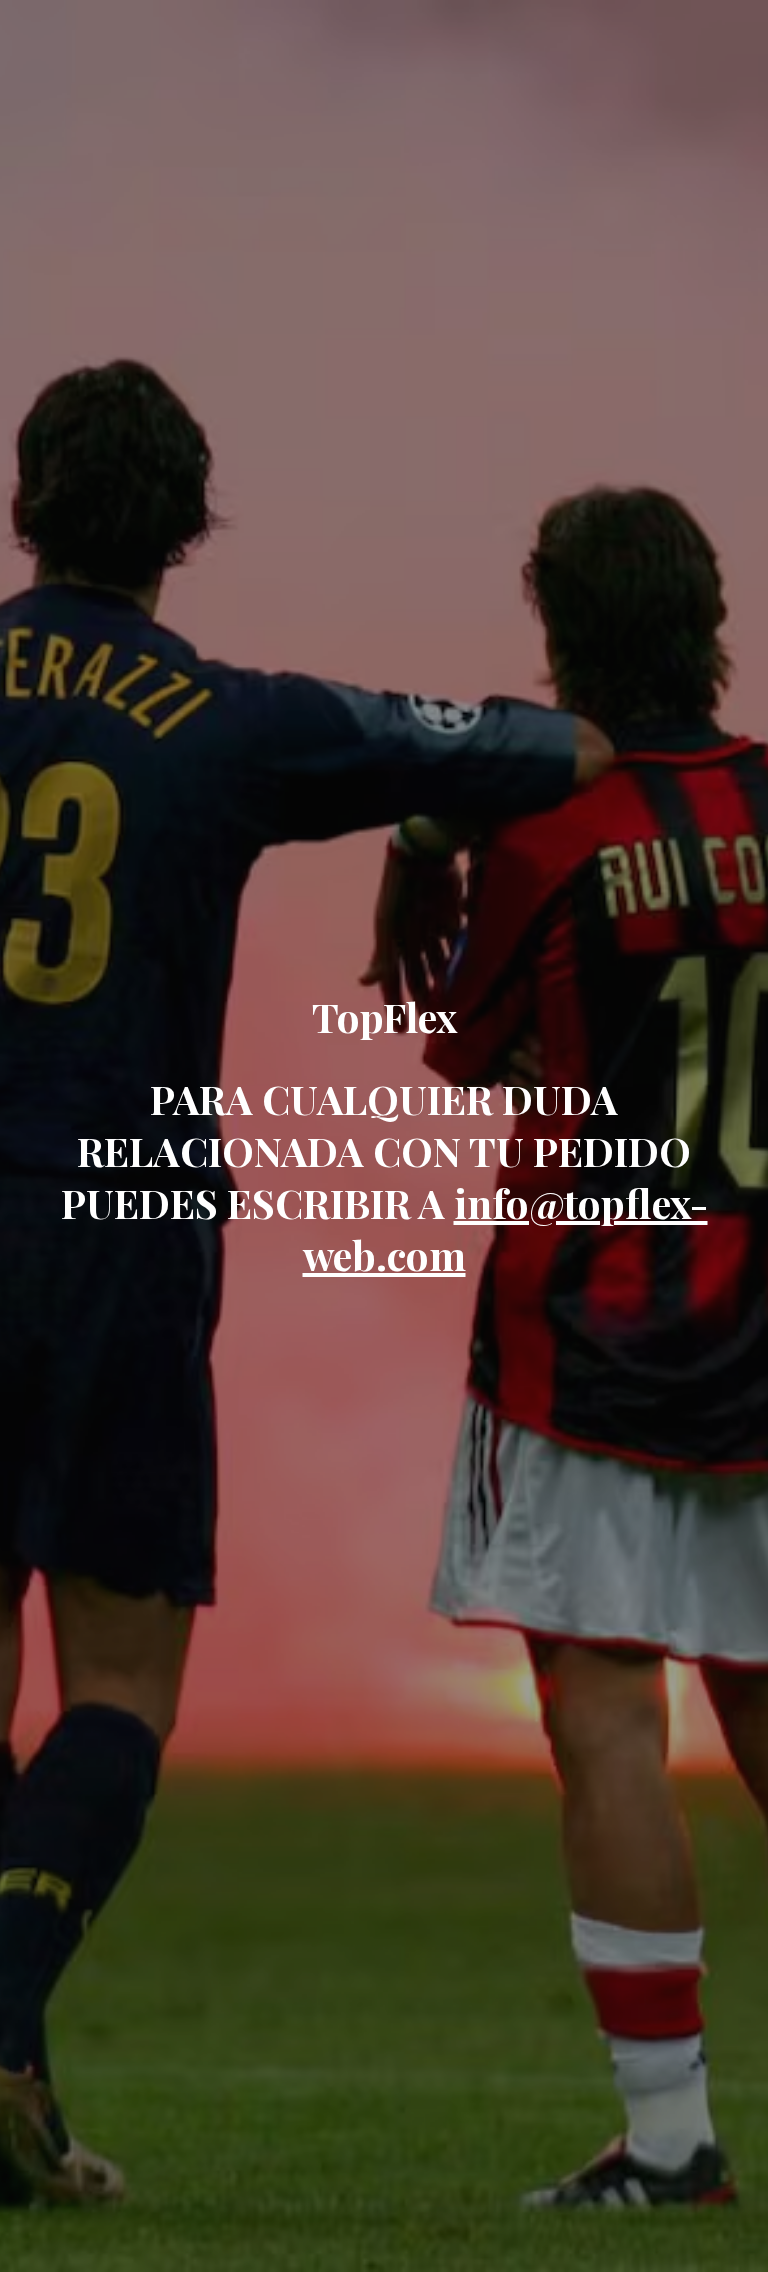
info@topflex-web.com (505, 1228)
